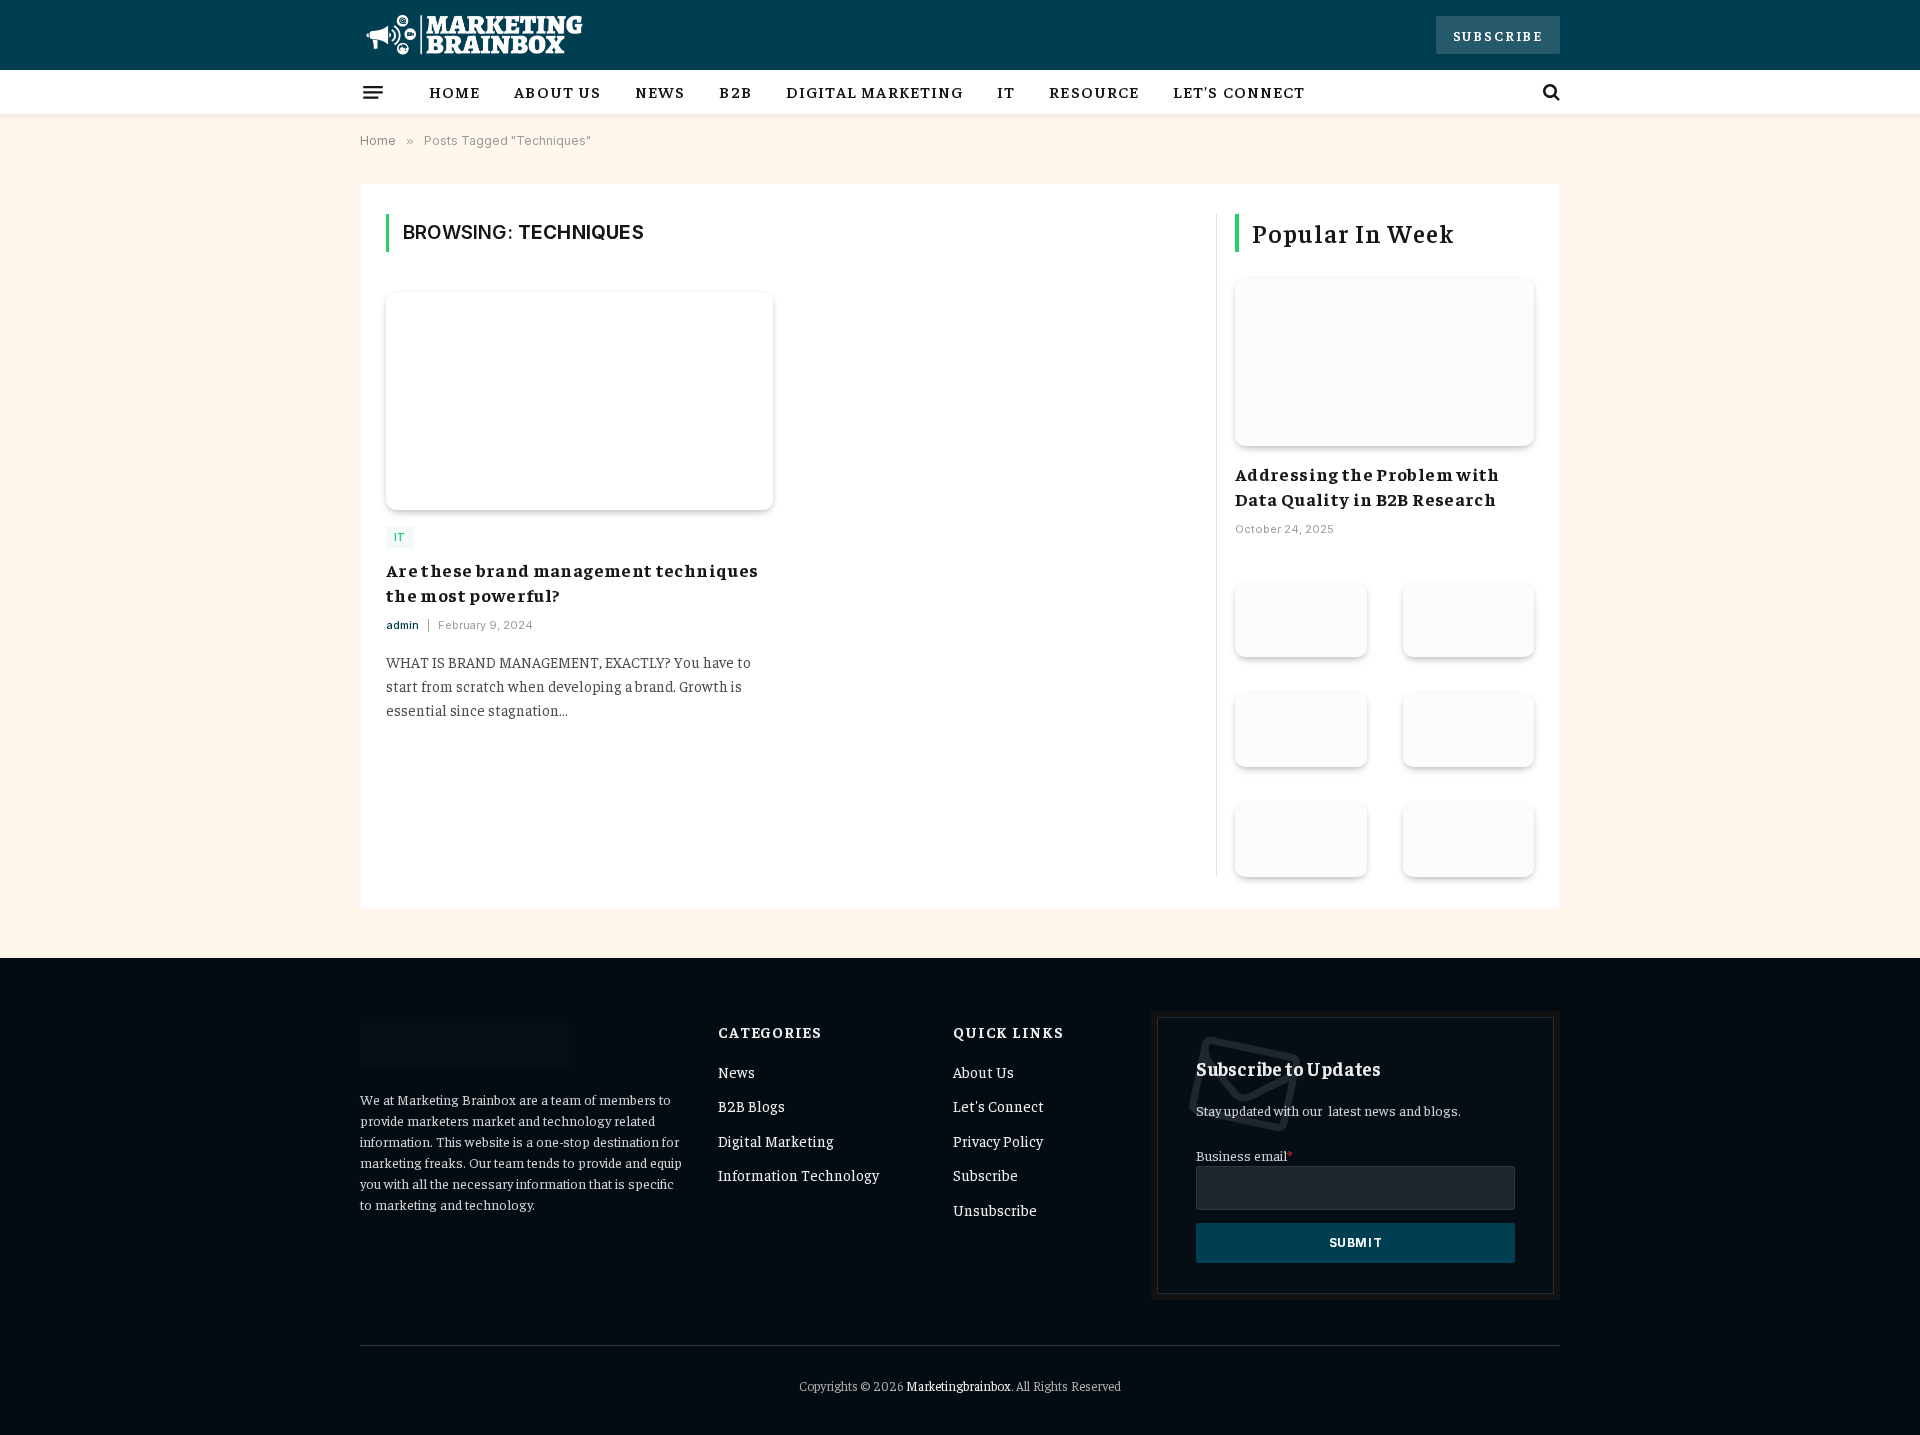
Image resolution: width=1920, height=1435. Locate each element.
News (660, 91)
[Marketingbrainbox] (472, 35)
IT (1006, 91)
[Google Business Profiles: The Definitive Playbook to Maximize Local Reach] (1301, 840)
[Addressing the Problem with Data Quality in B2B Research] (1384, 362)
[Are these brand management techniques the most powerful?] (579, 401)
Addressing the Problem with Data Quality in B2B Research (1367, 485)
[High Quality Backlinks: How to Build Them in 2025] (1469, 840)
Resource (1094, 91)
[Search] (1549, 92)
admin (402, 625)
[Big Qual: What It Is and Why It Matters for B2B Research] (1469, 730)
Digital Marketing (875, 91)
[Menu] (373, 92)
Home (454, 91)
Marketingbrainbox (958, 1385)
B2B (735, 91)
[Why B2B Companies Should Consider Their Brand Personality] (1301, 620)
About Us (557, 91)
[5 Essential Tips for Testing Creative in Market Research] (1301, 730)
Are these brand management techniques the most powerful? (572, 581)
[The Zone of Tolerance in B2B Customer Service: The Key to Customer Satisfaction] (1469, 620)
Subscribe (1498, 35)
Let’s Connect (1239, 91)
